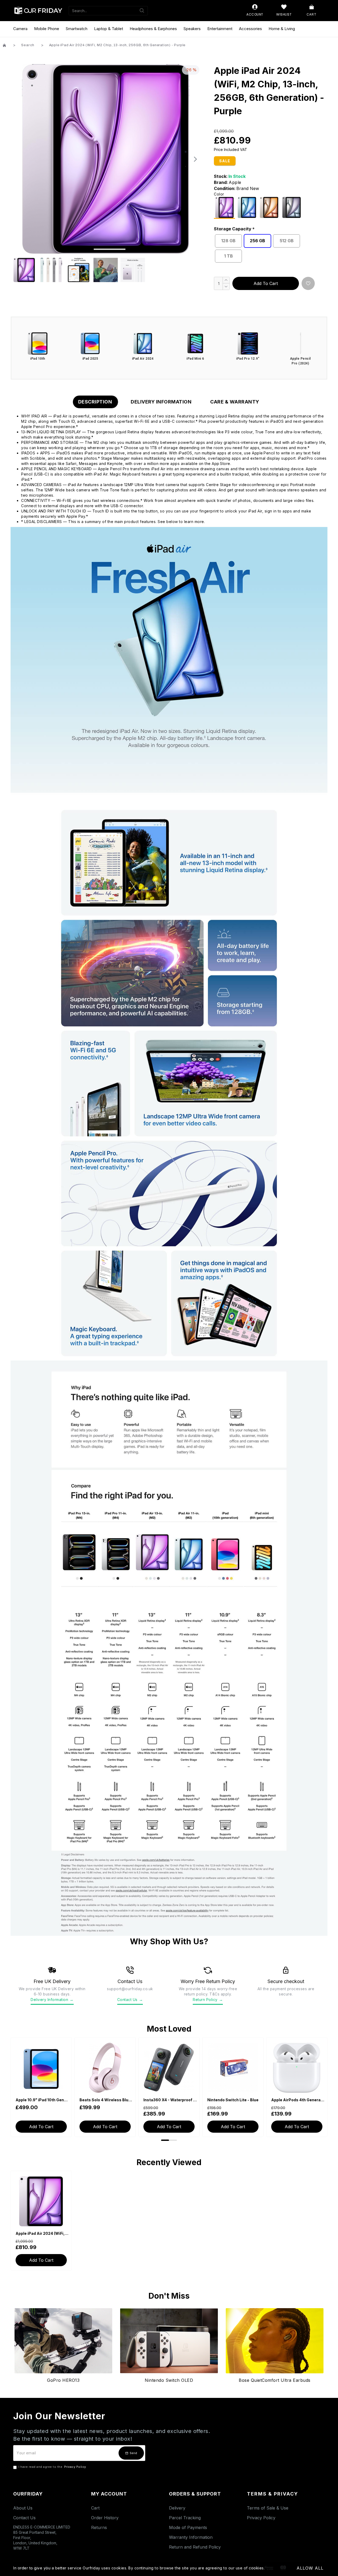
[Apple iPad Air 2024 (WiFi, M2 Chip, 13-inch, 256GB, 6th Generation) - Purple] (224, 208)
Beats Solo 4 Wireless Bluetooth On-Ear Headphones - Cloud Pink (106, 2100)
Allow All (310, 2568)
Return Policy (208, 2000)
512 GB (287, 241)
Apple (235, 182)
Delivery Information (161, 402)
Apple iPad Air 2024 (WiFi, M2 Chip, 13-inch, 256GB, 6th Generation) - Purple (42, 2233)
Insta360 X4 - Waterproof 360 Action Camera (170, 2100)
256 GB (257, 241)
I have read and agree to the (52, 2467)
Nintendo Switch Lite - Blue (233, 2100)
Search (28, 45)
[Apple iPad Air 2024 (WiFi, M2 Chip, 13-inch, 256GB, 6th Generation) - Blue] (247, 207)
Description (95, 402)
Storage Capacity (233, 229)
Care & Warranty (235, 402)
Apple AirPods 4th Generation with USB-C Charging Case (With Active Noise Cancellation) (298, 2100)
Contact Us (130, 2000)
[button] (16, 159)
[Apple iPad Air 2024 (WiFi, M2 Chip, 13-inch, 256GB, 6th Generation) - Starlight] (269, 207)
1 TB (229, 256)
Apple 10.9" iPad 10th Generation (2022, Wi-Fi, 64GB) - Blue (42, 2100)
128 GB (228, 241)
